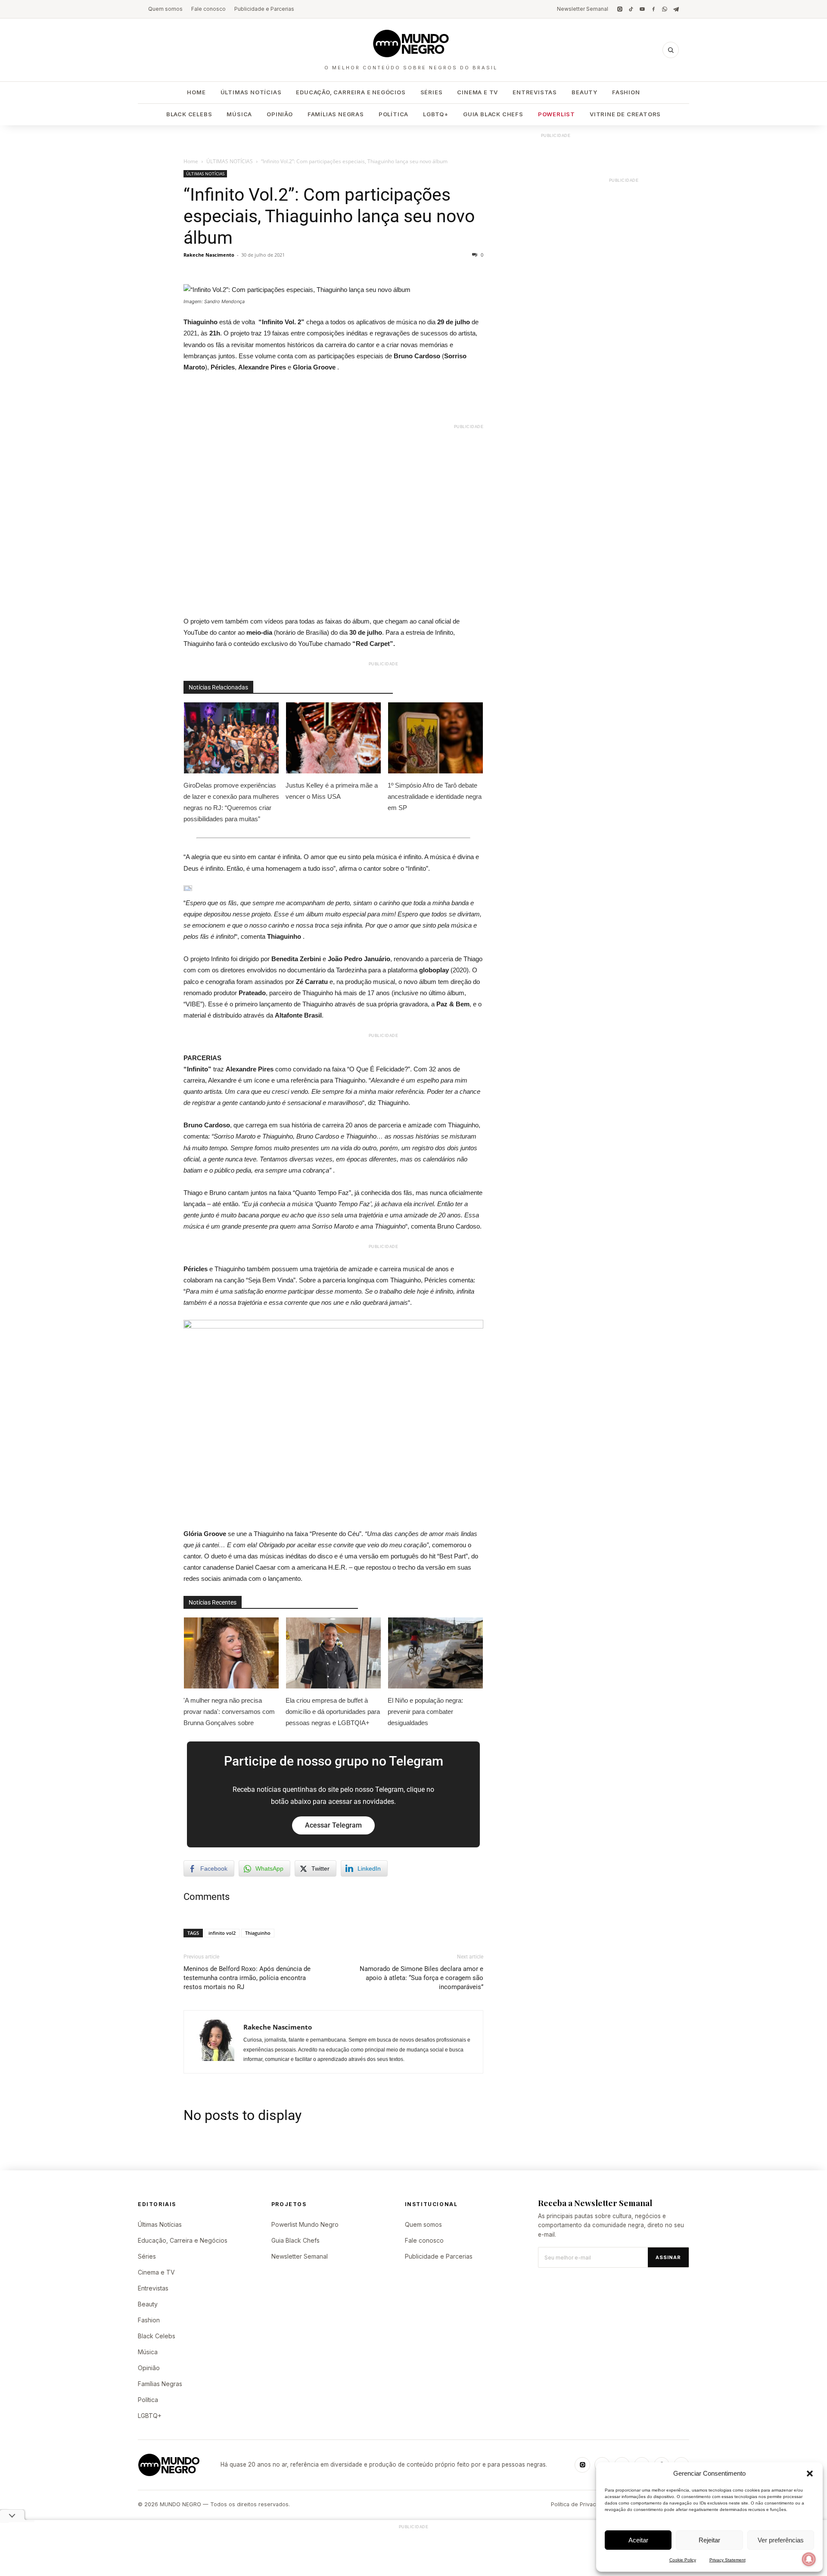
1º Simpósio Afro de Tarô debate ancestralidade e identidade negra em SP (435, 796)
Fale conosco (208, 9)
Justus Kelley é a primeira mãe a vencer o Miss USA (332, 791)
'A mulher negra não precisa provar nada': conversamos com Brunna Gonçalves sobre (229, 1712)
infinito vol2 (222, 1933)
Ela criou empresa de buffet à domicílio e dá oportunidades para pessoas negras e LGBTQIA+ (333, 1712)
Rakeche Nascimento (209, 255)
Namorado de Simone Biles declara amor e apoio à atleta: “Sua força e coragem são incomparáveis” (421, 1978)
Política (393, 114)
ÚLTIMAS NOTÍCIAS (230, 161)
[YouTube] (642, 9)
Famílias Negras (336, 114)
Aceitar (638, 2540)
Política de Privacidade (581, 2504)
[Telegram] (676, 9)
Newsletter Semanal (583, 9)
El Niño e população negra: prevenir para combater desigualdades (425, 1712)
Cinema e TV (477, 92)
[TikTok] (631, 9)
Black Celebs (189, 114)
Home (196, 92)
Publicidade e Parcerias (264, 9)
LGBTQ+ (436, 114)
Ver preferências (781, 2540)
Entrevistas (535, 92)
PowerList (557, 114)
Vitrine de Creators (625, 114)
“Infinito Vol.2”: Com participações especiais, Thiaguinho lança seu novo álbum (329, 216)
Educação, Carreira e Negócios (351, 92)
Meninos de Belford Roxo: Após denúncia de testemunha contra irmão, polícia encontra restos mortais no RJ (247, 1978)
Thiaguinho (258, 1933)
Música (239, 114)
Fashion (626, 92)
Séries (432, 92)
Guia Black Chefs (493, 114)
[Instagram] (620, 9)
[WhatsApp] (665, 9)
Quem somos (165, 9)
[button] (810, 2474)
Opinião (280, 114)
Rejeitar (709, 2540)
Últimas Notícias (251, 92)
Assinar (668, 2257)
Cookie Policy (683, 2560)
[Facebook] (653, 9)
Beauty (584, 92)
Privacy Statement (728, 2560)
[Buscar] (671, 50)
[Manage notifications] (809, 2559)
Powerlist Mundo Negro (305, 2224)
